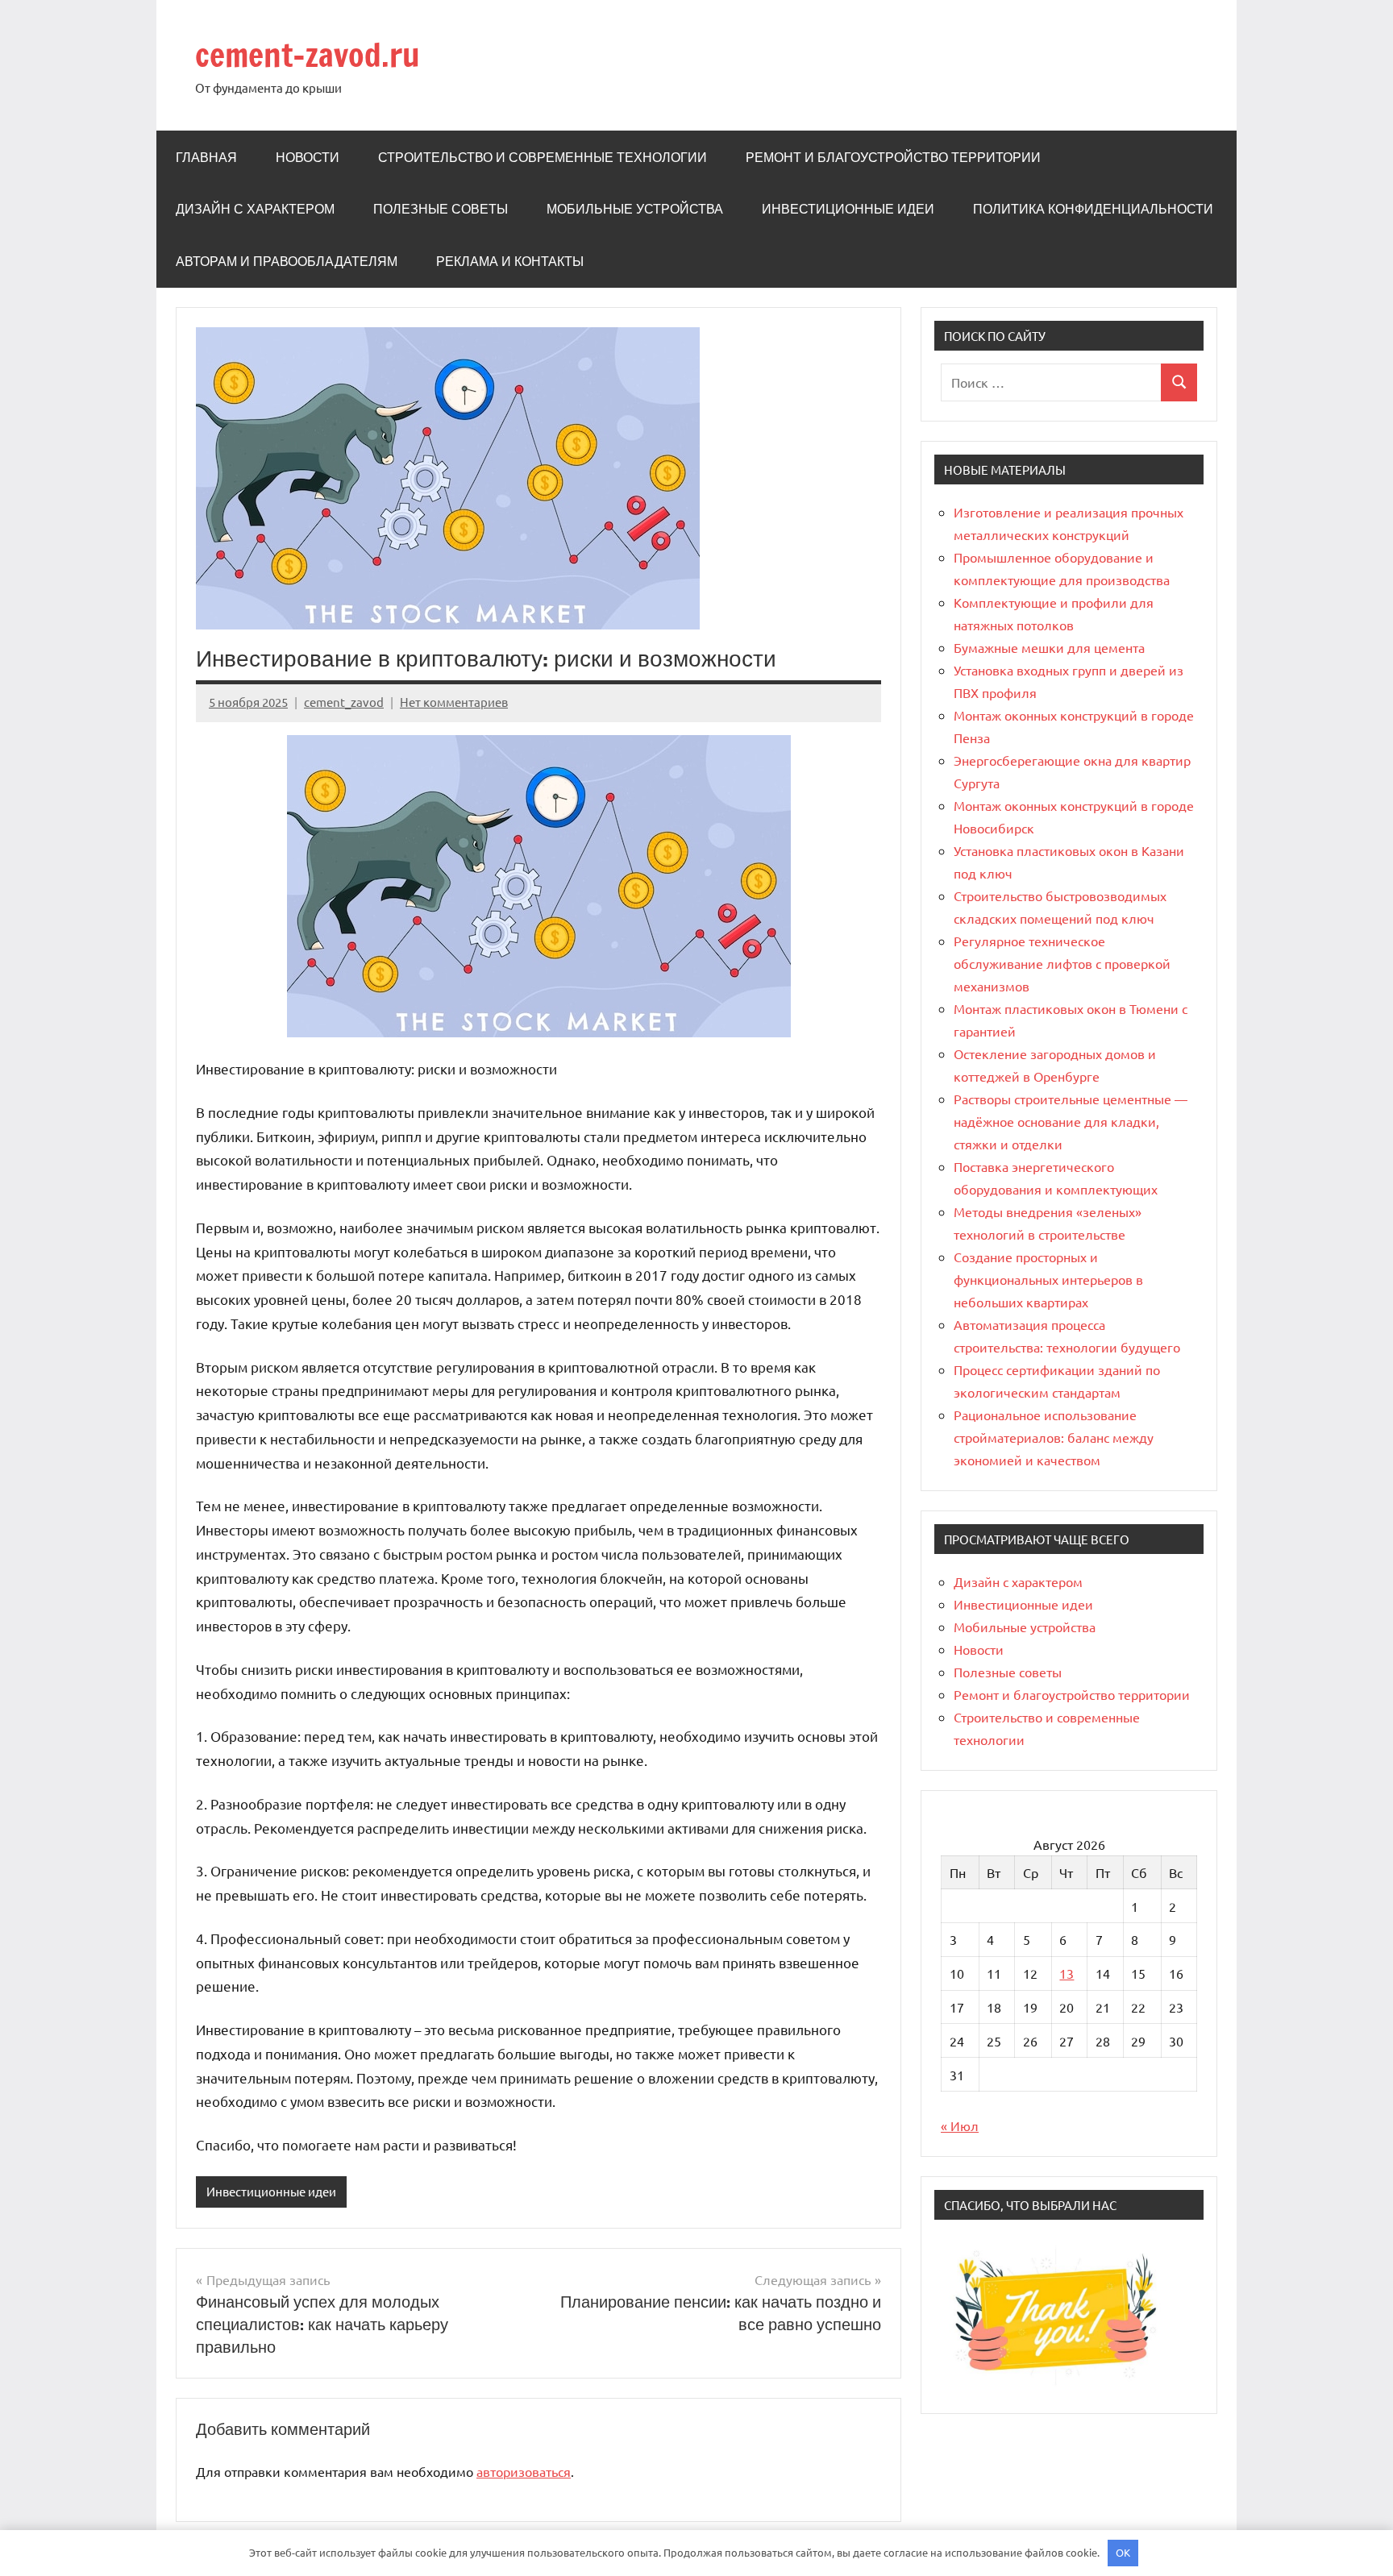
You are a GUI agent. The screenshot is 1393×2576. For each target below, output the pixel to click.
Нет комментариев (454, 702)
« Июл (960, 2125)
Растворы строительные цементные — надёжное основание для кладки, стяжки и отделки (1071, 1121)
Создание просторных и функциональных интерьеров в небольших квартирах (1048, 1279)
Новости (308, 157)
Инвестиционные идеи (848, 209)
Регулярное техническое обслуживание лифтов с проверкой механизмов (1062, 963)
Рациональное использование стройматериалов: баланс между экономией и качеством (1054, 1437)
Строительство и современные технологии (543, 157)
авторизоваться (524, 2471)
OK (1123, 2552)
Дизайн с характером (255, 209)
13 (1067, 1973)
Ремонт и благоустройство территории (893, 157)
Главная (206, 157)
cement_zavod (344, 702)
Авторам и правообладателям (287, 261)
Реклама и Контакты (510, 261)
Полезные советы (441, 209)
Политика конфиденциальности (1093, 209)
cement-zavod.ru (308, 54)
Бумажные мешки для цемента (1049, 647)
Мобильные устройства (635, 209)
